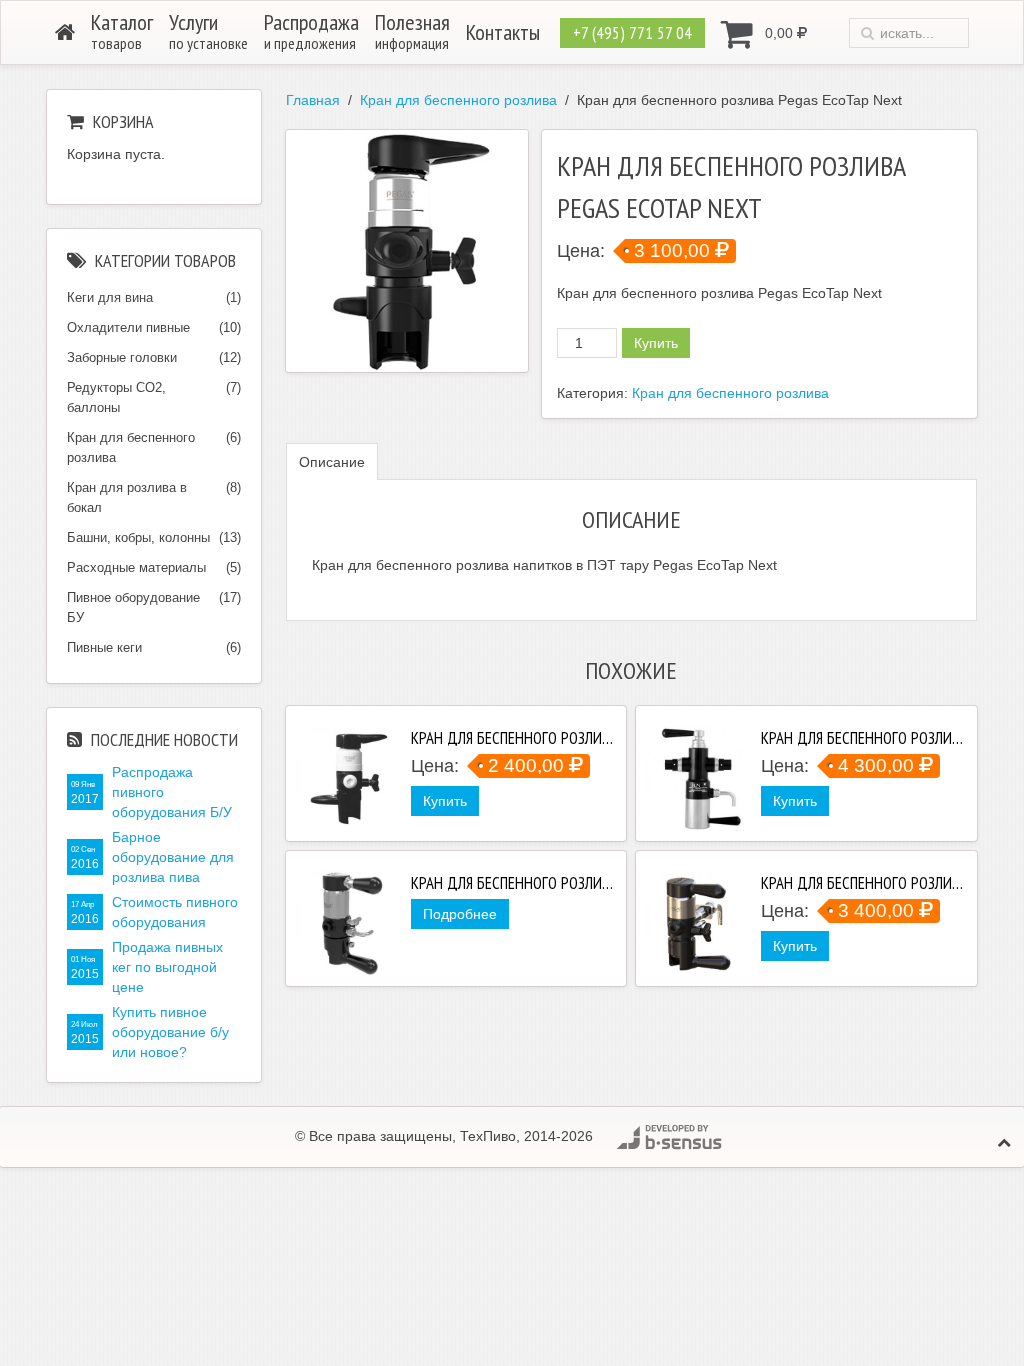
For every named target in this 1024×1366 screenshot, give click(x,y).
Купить (656, 343)
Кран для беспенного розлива (458, 100)
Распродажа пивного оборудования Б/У (172, 792)
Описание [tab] (332, 462)
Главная (313, 100)
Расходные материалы (136, 567)
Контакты (503, 32)
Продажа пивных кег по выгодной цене (167, 967)
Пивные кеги (104, 647)
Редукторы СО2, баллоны (116, 397)
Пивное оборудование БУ (133, 607)
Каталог (122, 30)
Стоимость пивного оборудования (175, 912)
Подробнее (460, 914)
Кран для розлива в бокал (127, 497)
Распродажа (311, 30)
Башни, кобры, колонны (138, 537)
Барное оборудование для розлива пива (173, 857)
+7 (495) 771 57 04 (632, 33)
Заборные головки (122, 357)
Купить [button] (445, 801)
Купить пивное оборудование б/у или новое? (170, 1032)
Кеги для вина (110, 297)
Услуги (208, 30)
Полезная (412, 30)
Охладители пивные (128, 327)
